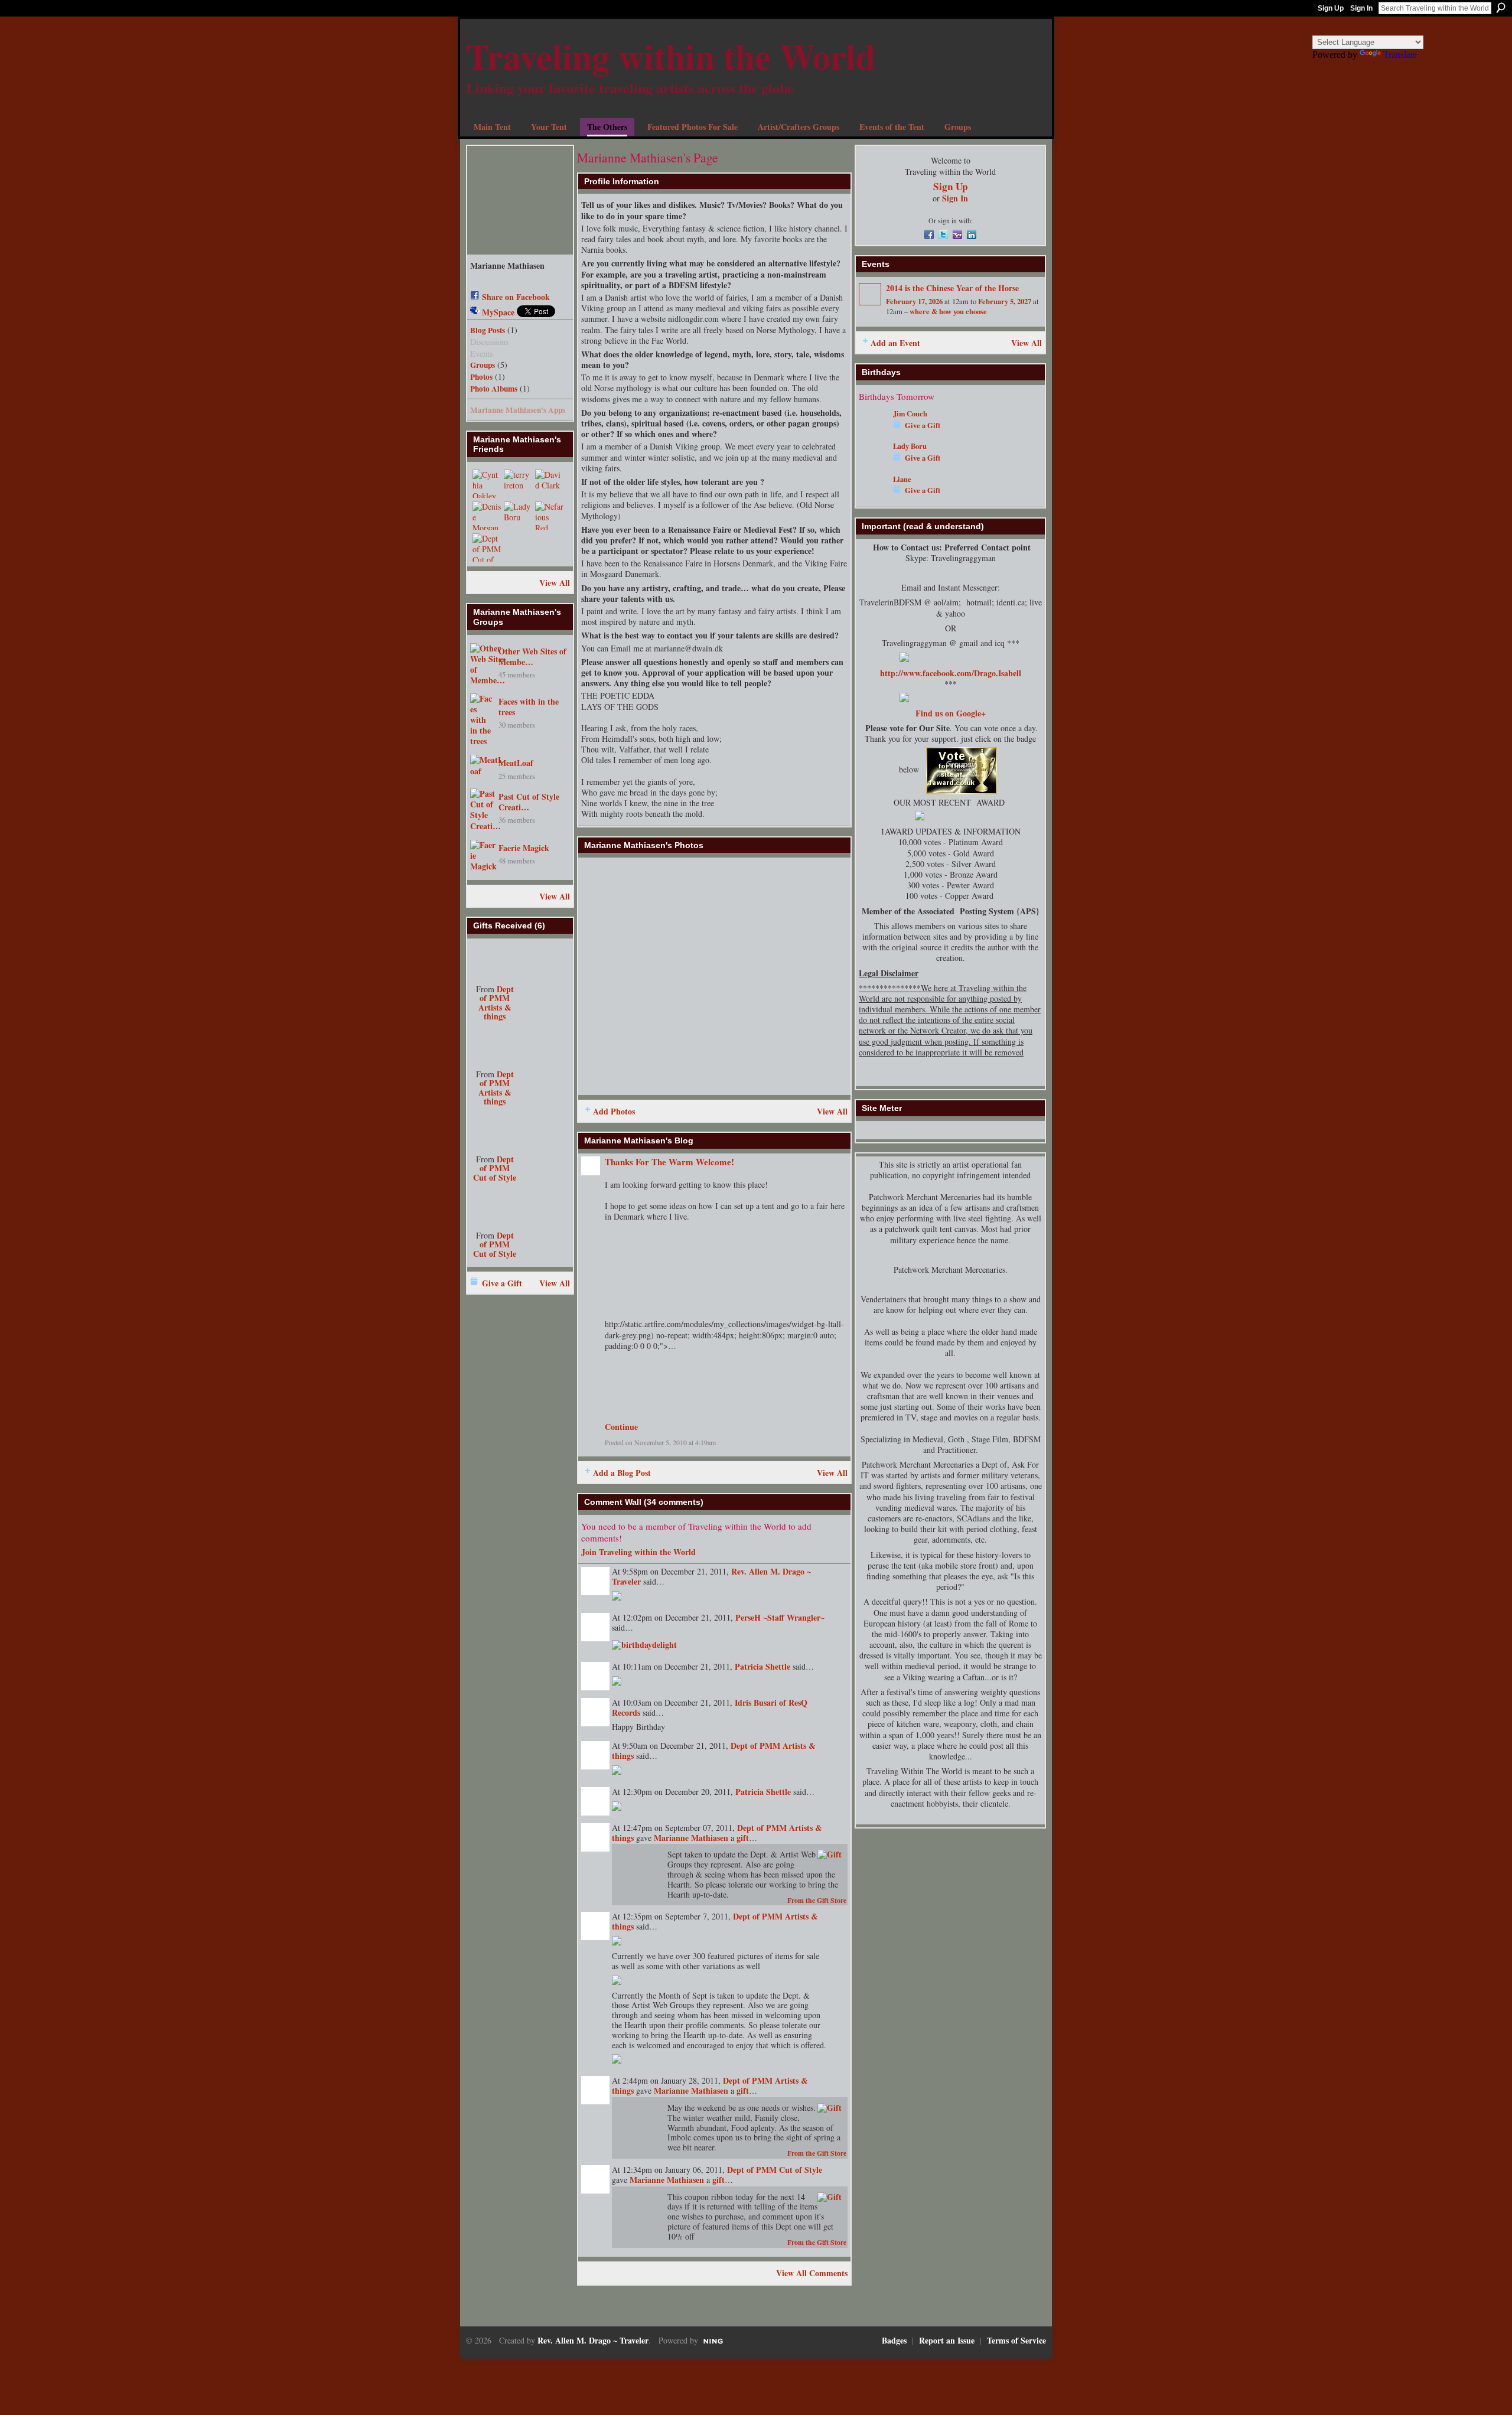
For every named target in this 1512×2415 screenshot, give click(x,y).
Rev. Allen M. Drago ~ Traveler (593, 2340)
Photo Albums (494, 389)
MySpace (498, 312)
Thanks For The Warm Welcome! (669, 1162)
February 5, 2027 (1005, 301)
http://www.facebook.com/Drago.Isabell (951, 673)
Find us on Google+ (951, 713)
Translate (1400, 55)
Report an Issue (947, 2340)
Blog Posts (488, 330)
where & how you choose (948, 311)
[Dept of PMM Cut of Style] (487, 547)
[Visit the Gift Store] (830, 1854)
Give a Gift (502, 1283)
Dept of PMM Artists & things (496, 1003)
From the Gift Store (817, 1900)
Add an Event (895, 343)
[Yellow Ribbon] (495, 1045)
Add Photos (614, 1111)
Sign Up (1331, 8)
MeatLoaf (516, 763)
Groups (483, 365)
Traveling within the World (671, 56)
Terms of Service (1016, 2340)
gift (743, 1838)
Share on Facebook (516, 297)
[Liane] (873, 496)
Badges (894, 2340)
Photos (481, 377)
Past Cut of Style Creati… (529, 802)
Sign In (1361, 8)
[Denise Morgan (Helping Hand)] (487, 516)
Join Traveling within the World (638, 1552)
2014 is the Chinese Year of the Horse (952, 288)
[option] (714, 976)
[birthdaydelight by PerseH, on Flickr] (644, 1643)
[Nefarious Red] (549, 516)
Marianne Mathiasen (691, 1838)
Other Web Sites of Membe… (532, 656)
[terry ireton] (518, 484)
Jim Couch (910, 413)
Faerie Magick (524, 848)
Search (1501, 8)
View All (555, 583)
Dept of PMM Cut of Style (495, 1168)
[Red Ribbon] (495, 960)
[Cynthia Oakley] (487, 484)
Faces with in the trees (529, 707)
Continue (621, 1427)
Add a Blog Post (622, 1473)
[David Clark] (549, 484)
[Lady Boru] (518, 516)
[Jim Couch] (873, 431)
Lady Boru (910, 446)
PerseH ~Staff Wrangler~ (780, 1617)
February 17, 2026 (914, 301)
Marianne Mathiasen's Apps (518, 410)
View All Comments (812, 2273)
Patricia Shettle (762, 1666)
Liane (902, 479)
